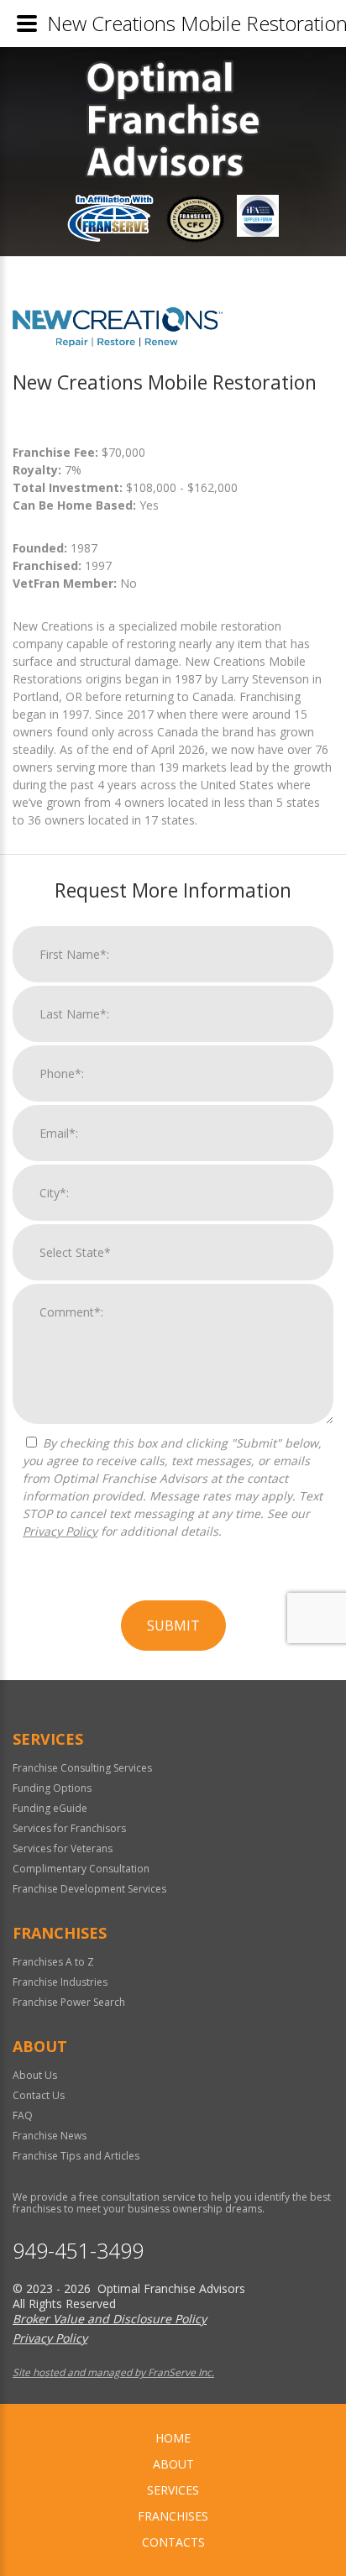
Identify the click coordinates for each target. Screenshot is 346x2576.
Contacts (173, 2542)
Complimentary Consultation (81, 1869)
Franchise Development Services (89, 1889)
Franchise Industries (60, 1982)
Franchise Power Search (69, 2002)
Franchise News (50, 2136)
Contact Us (39, 2095)
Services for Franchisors (69, 1828)
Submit (173, 1626)
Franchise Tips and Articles (76, 2156)
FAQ (23, 2115)
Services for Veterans (63, 1848)
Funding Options (52, 1788)
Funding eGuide (50, 1808)
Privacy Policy (60, 1531)
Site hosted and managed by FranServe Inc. (113, 2372)
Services (173, 2490)
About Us (35, 2075)
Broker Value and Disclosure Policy (110, 2319)
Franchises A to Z (53, 1962)
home (173, 2438)
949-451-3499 (78, 2251)
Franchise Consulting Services (82, 1768)
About (173, 2464)
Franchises (173, 2516)
